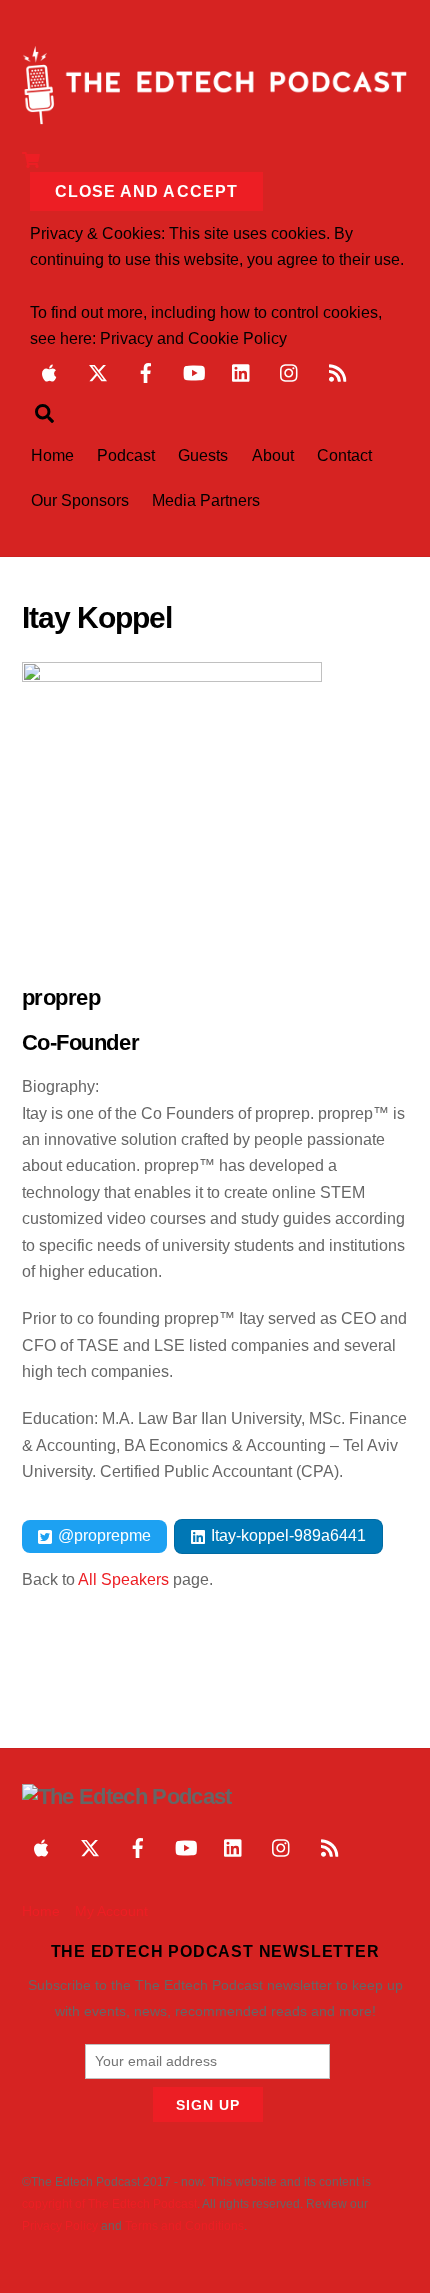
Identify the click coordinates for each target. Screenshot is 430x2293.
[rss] (338, 371)
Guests (203, 455)
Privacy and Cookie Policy (193, 338)
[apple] (50, 371)
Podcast (126, 455)
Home (52, 455)
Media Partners (206, 500)
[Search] (44, 413)
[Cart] (31, 158)
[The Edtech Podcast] (215, 115)
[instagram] (290, 371)
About (273, 455)
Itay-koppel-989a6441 (286, 1535)
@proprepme (102, 1535)
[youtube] (194, 371)
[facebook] (146, 371)
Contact (344, 455)
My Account (111, 1911)
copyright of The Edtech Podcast (109, 2204)
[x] (98, 371)
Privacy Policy (60, 2226)
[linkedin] (242, 371)
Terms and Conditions (184, 2226)
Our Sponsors (80, 500)
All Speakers (123, 1579)
